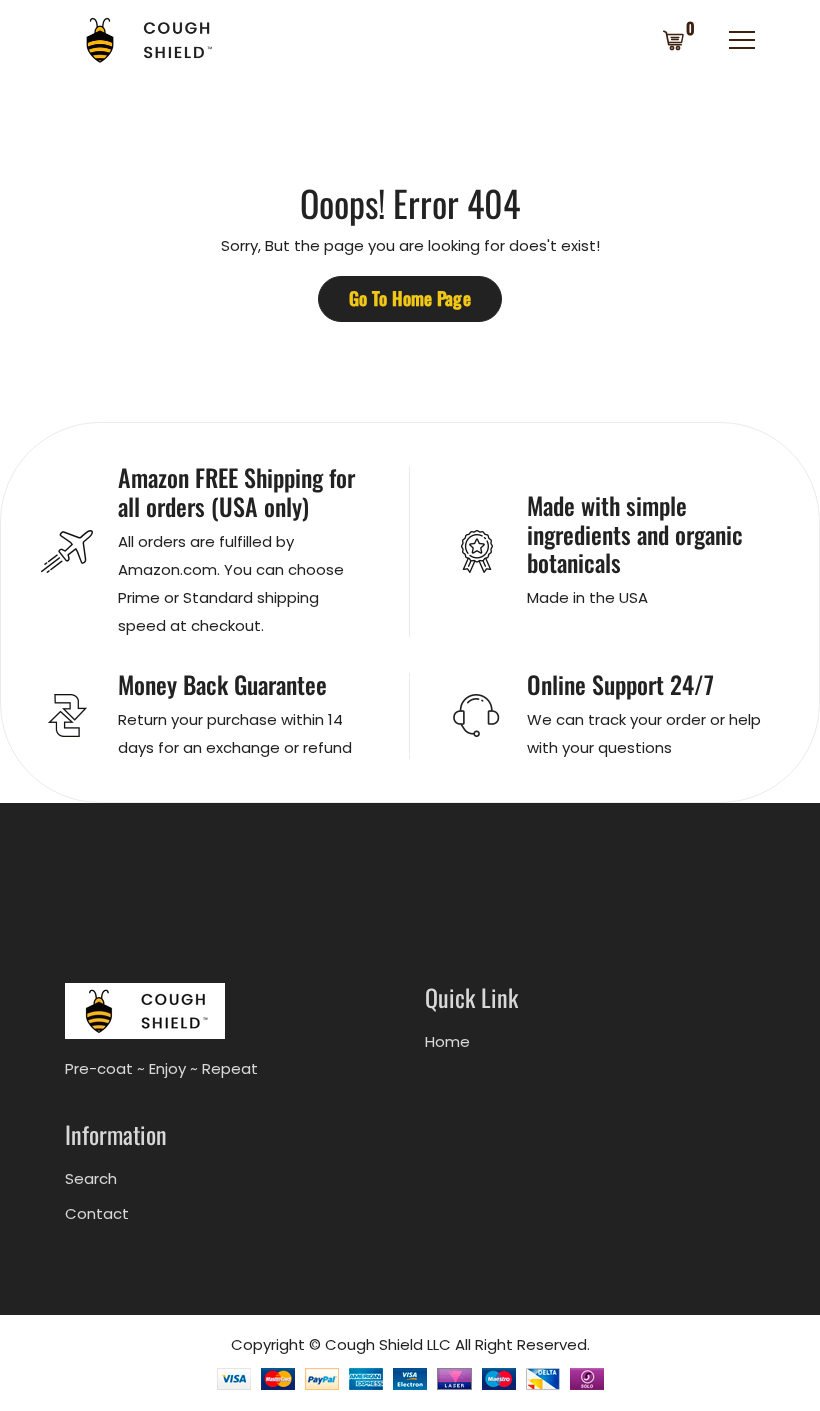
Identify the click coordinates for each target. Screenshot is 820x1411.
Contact (97, 1213)
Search (91, 1178)
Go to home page (410, 298)
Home (447, 1041)
